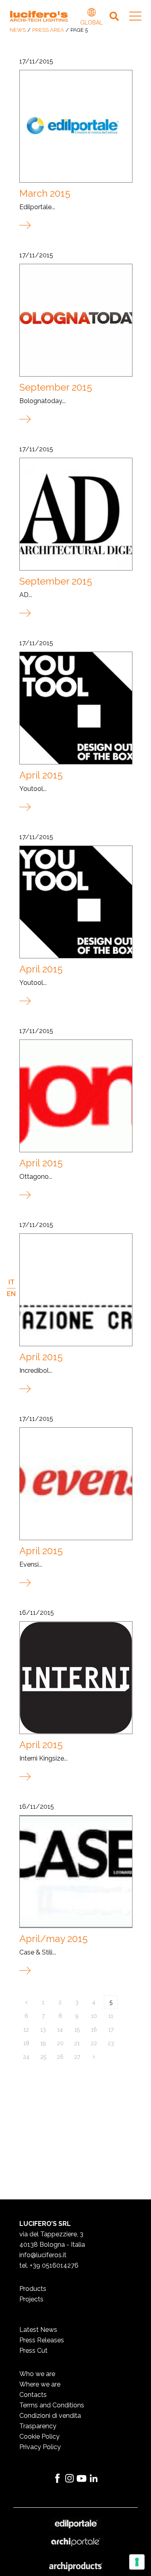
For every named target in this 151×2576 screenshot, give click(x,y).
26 (60, 2057)
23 (111, 2043)
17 (111, 2030)
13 (43, 2030)
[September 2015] (75, 320)
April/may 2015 (54, 1939)
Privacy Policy (40, 2447)
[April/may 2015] (75, 1871)
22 (94, 2043)
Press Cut (33, 2351)
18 (26, 2043)
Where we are (40, 2384)
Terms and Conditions (52, 2405)
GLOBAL (91, 13)
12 (26, 2030)
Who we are (37, 2374)
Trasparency (38, 2426)
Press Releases (42, 2340)
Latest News (38, 2330)
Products (33, 2289)
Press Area (48, 30)
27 (77, 2057)
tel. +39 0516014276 (49, 2265)
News (18, 30)
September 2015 (56, 387)
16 (94, 2030)
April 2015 (41, 775)
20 (60, 2043)
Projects (31, 2299)
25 (43, 2057)
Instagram (70, 2478)
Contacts (33, 2395)
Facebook (58, 2478)
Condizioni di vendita (50, 2416)
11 (111, 2016)
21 (77, 2043)
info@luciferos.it (43, 2255)
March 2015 (45, 193)
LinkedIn (94, 2478)
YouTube (82, 2478)
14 (60, 2030)
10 (94, 2016)
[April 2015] (75, 708)
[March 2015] (75, 126)
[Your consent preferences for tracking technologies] (137, 2562)
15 (77, 2030)
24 (26, 2057)
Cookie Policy (39, 2436)
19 (43, 2043)
